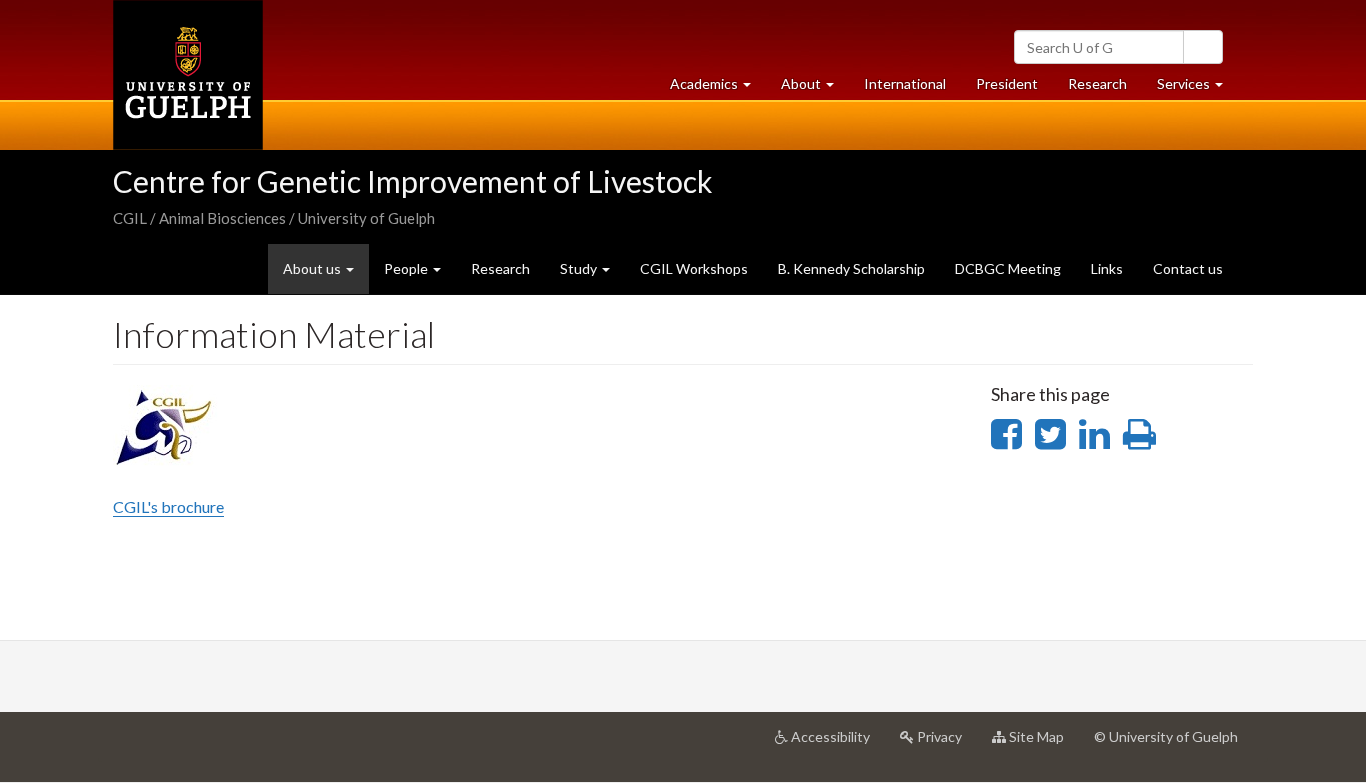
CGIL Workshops (694, 268)
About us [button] (313, 268)
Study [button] (580, 268)
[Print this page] (1139, 433)
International (905, 83)
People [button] (407, 268)
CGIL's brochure (168, 506)
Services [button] (1197, 89)
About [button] (815, 89)
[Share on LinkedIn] (1094, 433)
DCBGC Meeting (1008, 268)
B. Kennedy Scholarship (851, 268)
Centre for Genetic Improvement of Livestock (413, 181)
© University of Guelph (1166, 736)
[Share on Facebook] (1006, 433)
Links (1107, 268)
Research (1105, 89)
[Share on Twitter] (1050, 433)
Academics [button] (718, 89)
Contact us (1188, 268)
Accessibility (836, 744)
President (1007, 83)
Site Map (1042, 744)
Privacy (945, 744)
